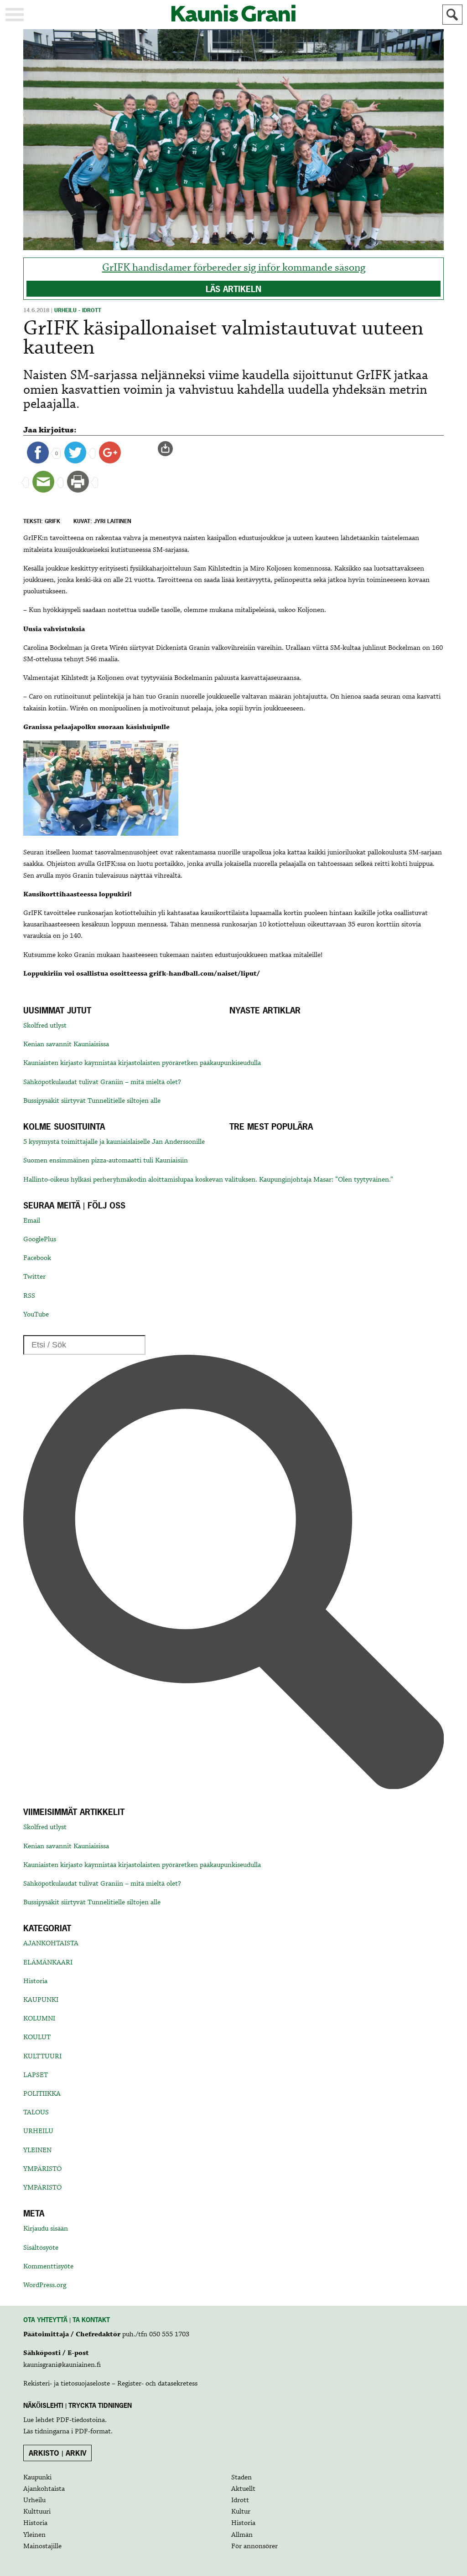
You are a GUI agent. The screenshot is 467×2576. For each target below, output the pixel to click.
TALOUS (36, 2113)
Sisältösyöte (41, 2248)
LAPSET (36, 2075)
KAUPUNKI (41, 2000)
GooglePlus (40, 1239)
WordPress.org (45, 2285)
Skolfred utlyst (45, 1026)
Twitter (34, 1277)
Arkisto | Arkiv (58, 2453)
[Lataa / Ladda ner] (169, 449)
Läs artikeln (233, 289)
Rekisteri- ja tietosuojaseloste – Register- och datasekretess (110, 2384)
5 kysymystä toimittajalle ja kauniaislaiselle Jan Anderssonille (114, 1142)
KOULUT (37, 2037)
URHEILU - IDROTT (78, 310)
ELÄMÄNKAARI (48, 1963)
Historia (35, 1981)
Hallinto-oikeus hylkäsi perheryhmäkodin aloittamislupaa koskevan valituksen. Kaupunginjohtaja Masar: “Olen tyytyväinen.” (208, 1180)
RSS (29, 1296)
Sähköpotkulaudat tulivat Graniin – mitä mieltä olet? (102, 1082)
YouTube (36, 1315)
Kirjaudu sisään (46, 2229)
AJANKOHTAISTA (51, 1944)
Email (32, 1221)
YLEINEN (37, 2150)
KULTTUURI (42, 2057)
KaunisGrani (233, 13)
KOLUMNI (39, 2019)
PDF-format (93, 2432)
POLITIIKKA (42, 2094)
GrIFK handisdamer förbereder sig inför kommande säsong (234, 268)
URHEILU (38, 2131)
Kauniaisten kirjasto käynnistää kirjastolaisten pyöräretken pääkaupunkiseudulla (142, 1063)
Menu (15, 15)
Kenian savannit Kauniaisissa (66, 1044)
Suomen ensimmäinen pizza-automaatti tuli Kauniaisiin (106, 1161)
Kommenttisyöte (48, 2267)
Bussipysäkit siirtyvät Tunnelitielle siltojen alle (92, 1101)
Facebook (37, 1258)
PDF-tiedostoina (80, 2420)
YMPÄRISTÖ (42, 2169)
